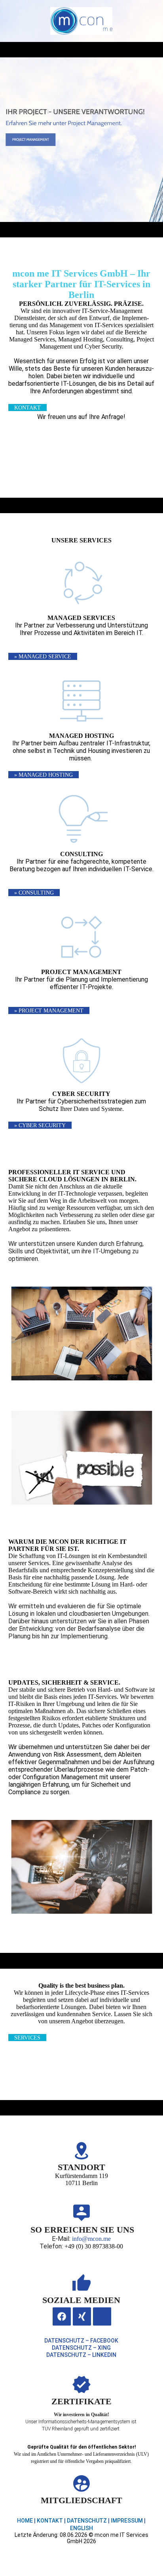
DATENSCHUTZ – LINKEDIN (81, 2355)
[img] (81, 21)
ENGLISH (81, 2528)
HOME (25, 2521)
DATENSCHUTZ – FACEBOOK (81, 2341)
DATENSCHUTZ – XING (81, 2348)
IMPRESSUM (127, 2521)
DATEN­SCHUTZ (87, 2521)
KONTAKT (50, 2521)
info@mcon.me (91, 2239)
